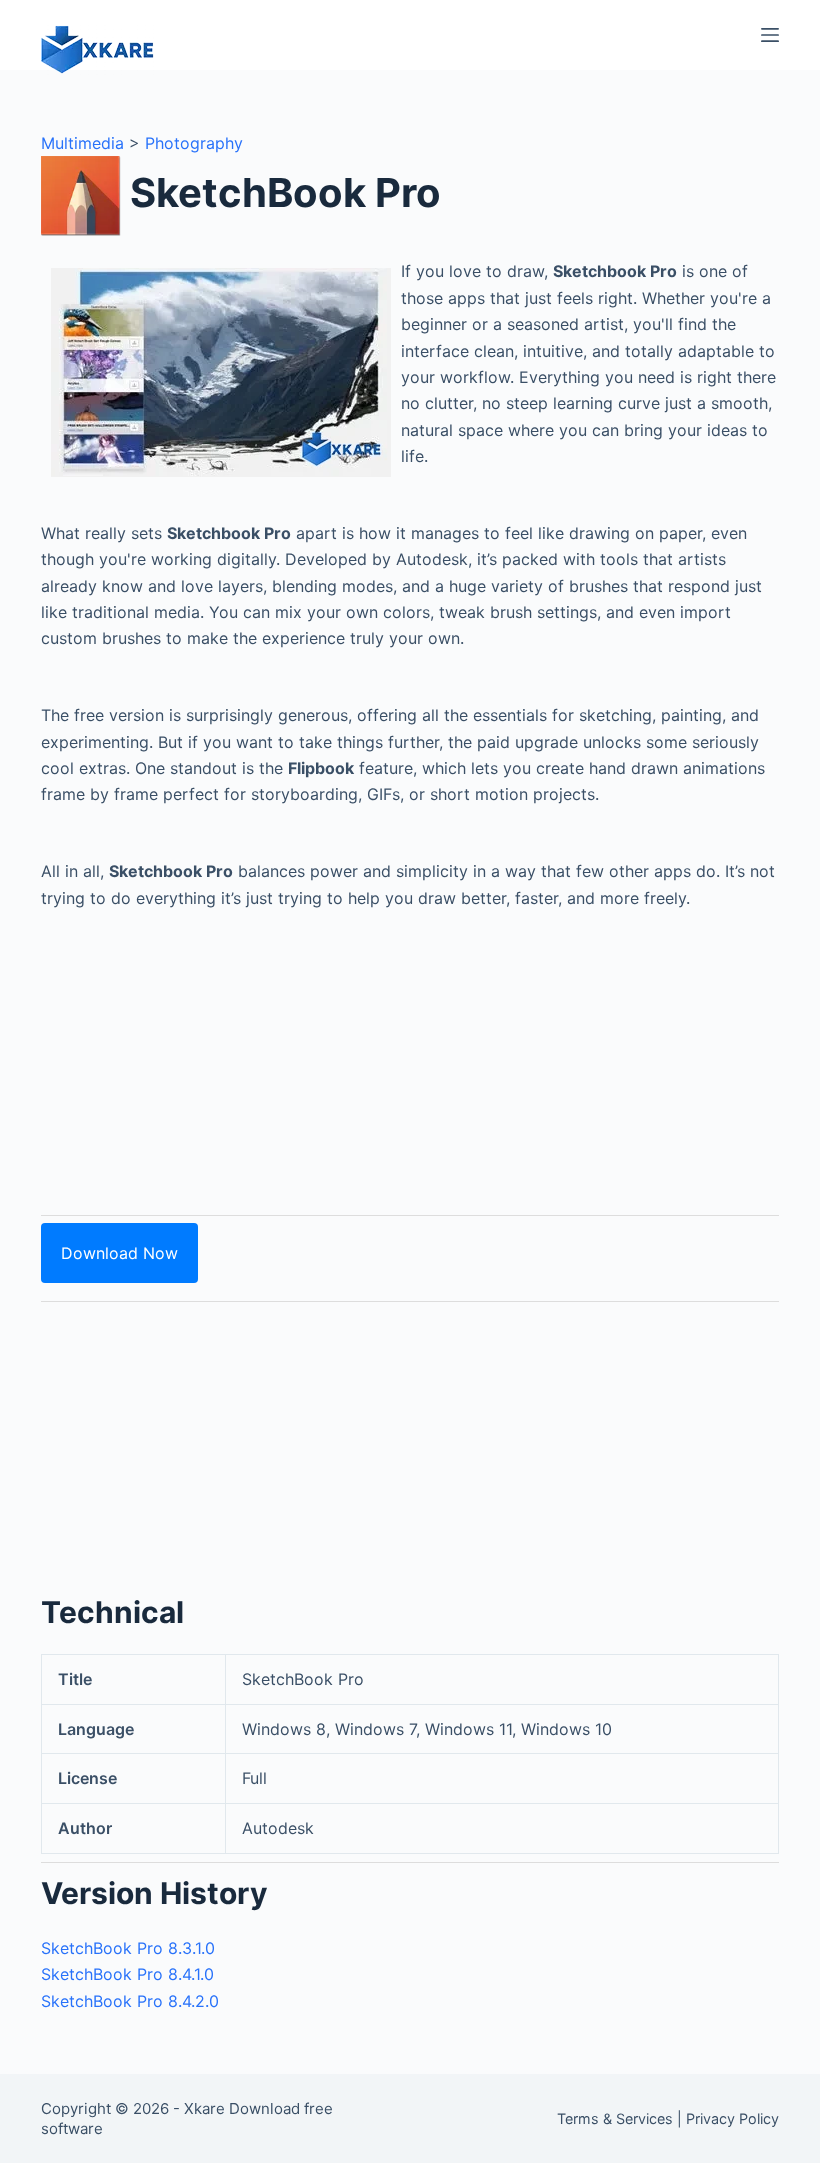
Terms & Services (615, 2118)
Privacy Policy (732, 2118)
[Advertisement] (410, 1051)
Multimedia (82, 143)
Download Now (119, 1253)
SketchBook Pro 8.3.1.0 (128, 1948)
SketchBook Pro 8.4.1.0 (127, 1974)
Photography (194, 143)
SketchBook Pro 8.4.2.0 (130, 2001)
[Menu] (770, 35)
